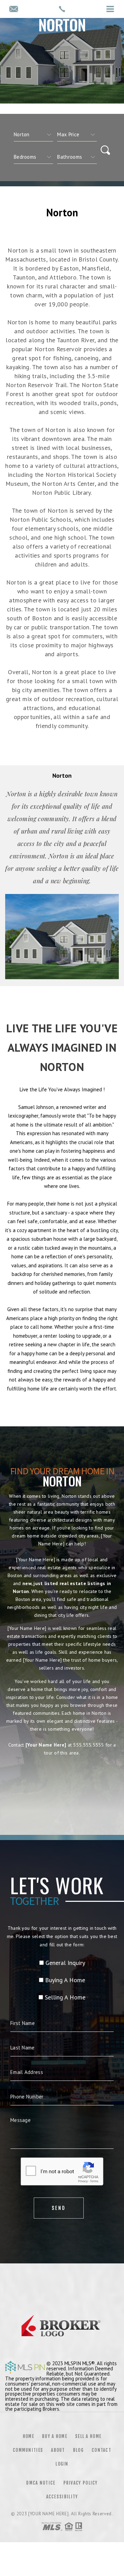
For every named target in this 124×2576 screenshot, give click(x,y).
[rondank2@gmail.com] (14, 9)
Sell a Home (88, 2436)
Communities (28, 2450)
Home (28, 2436)
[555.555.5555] (62, 9)
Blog (78, 2450)
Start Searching (62, 1783)
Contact (101, 2450)
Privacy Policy (81, 2483)
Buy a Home (55, 2436)
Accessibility (62, 2497)
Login (62, 2464)
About (58, 2450)
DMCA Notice (41, 2483)
